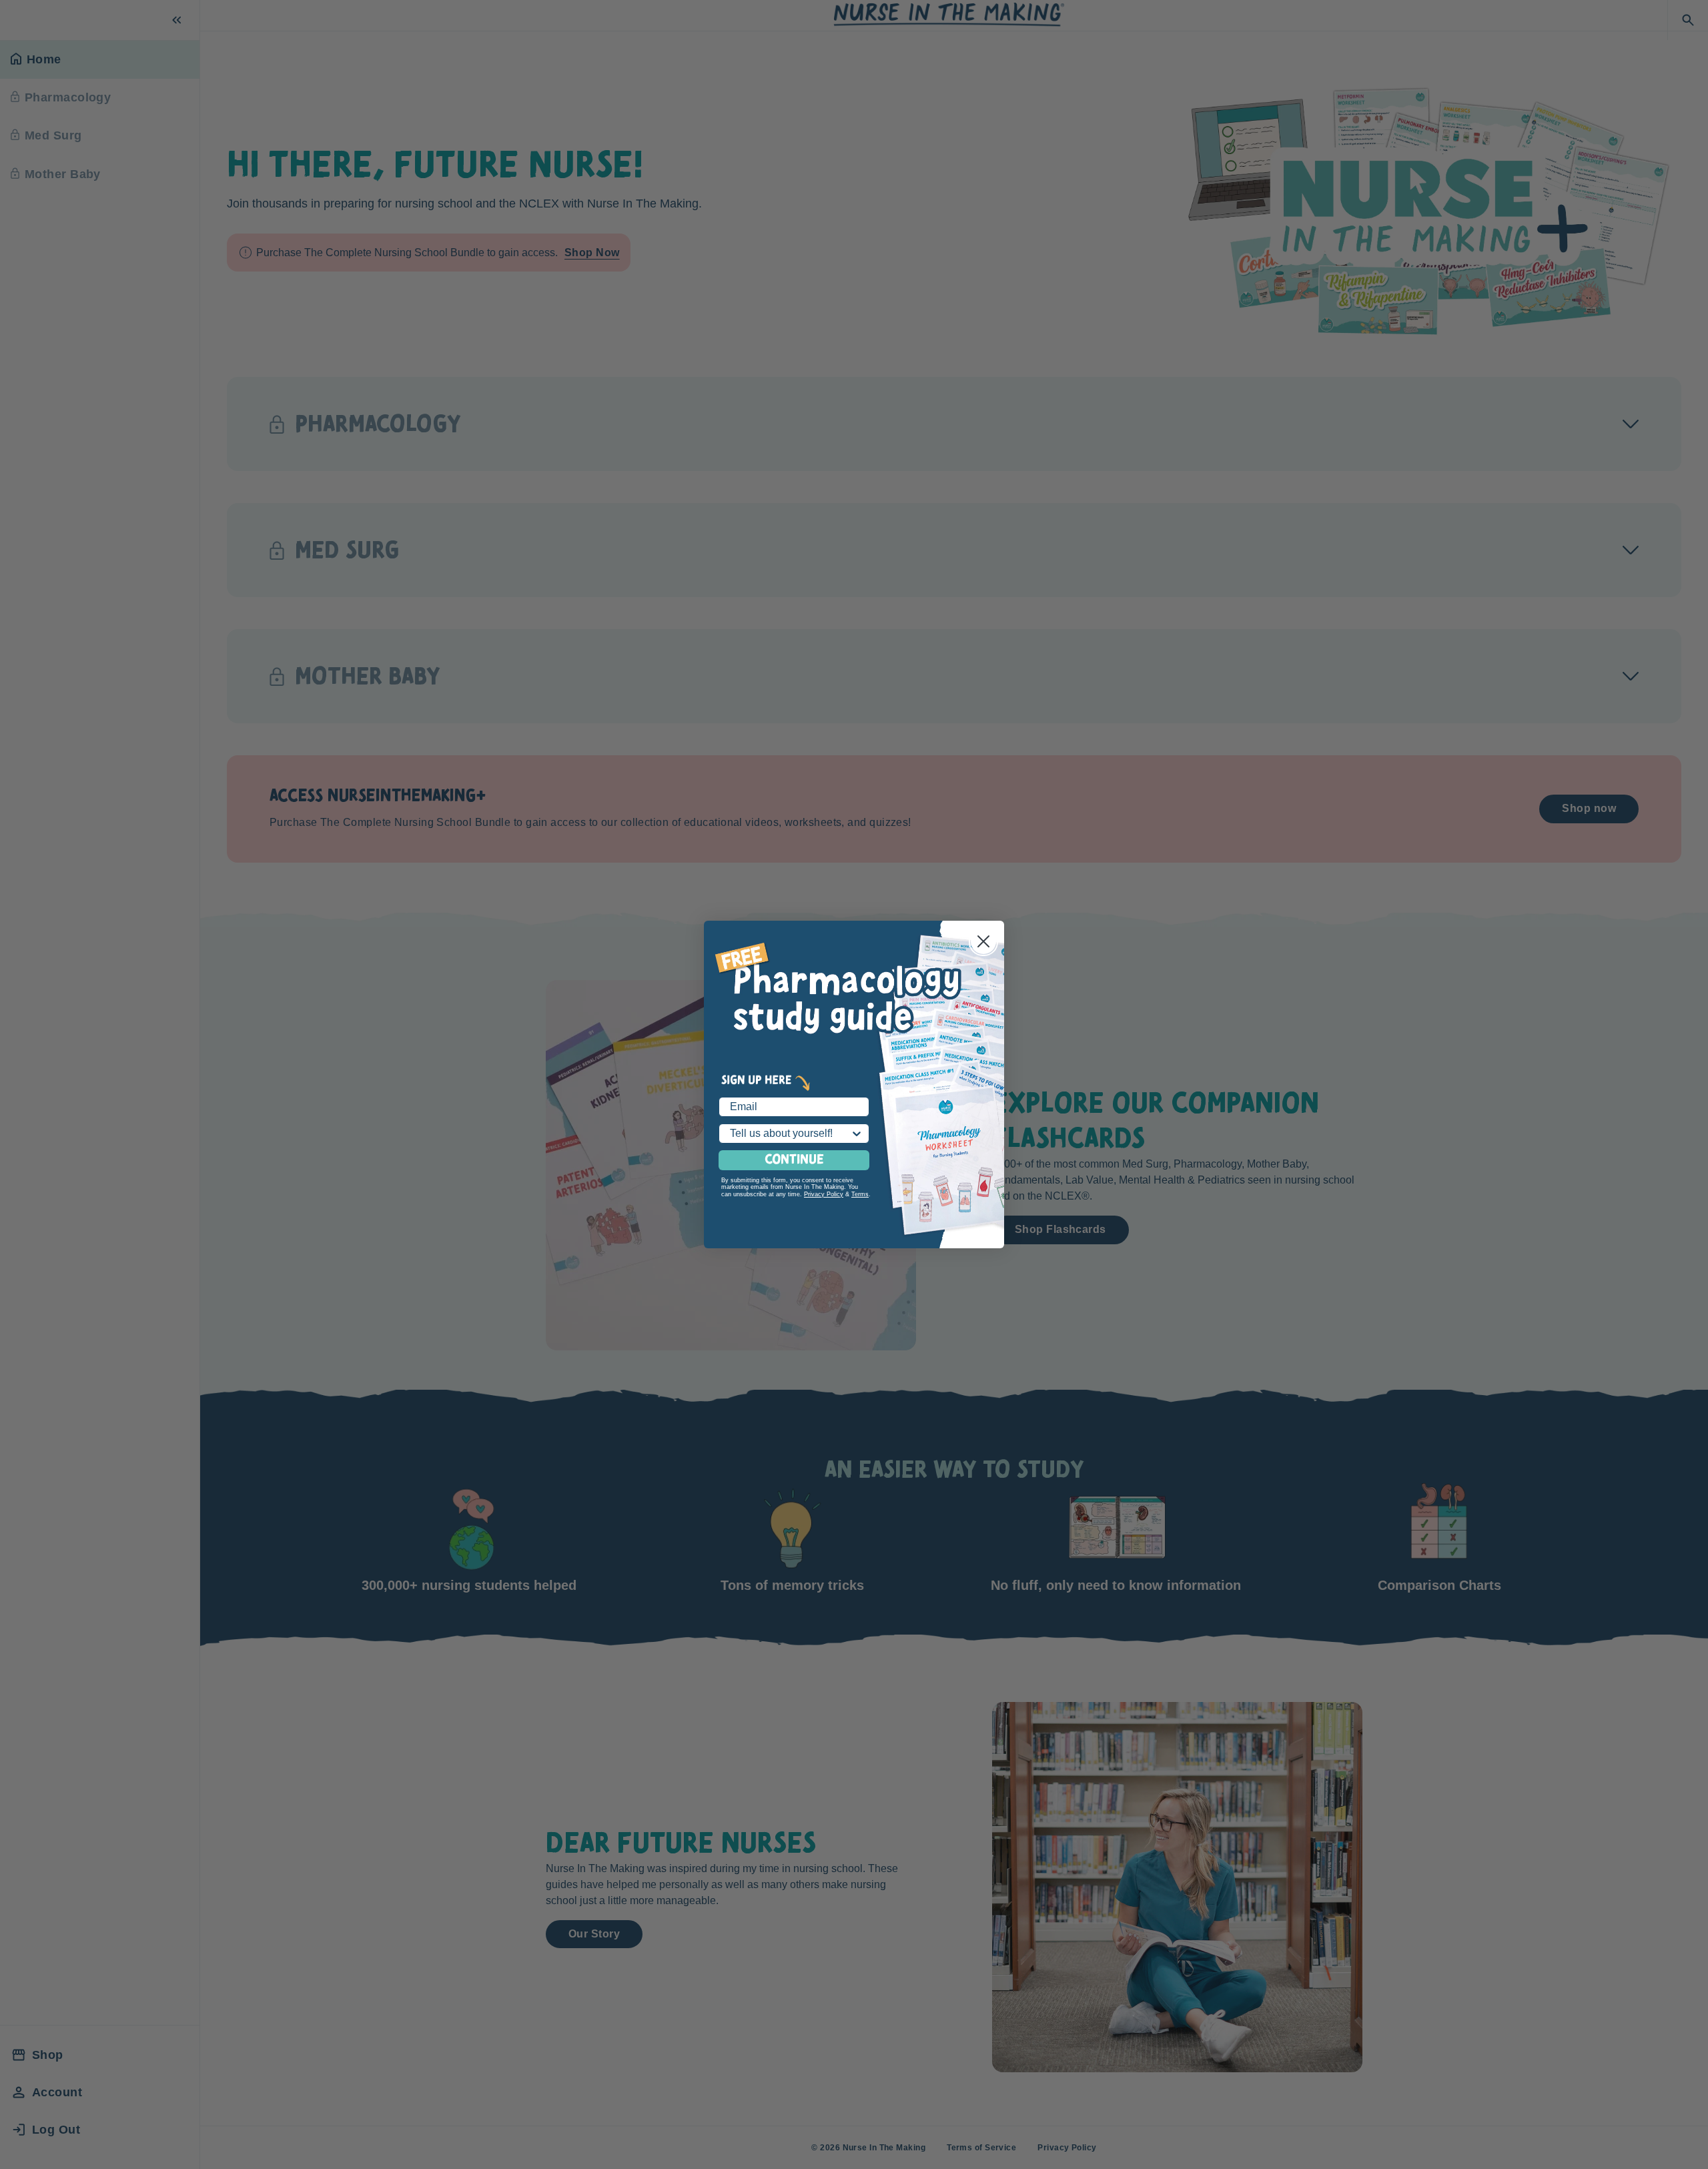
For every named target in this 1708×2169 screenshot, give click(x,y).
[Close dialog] (983, 941)
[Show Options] (857, 1134)
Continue (794, 1160)
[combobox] (790, 1134)
